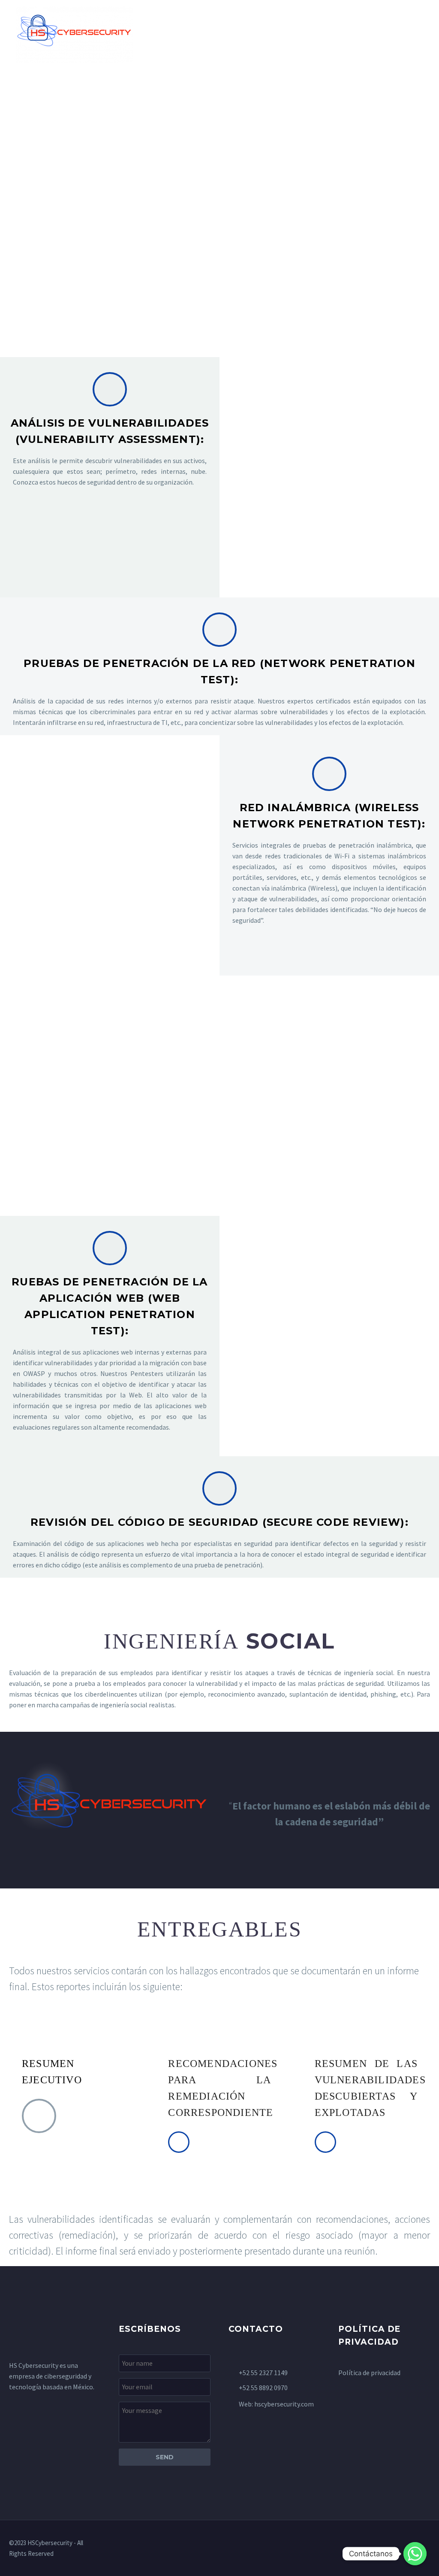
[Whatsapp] (415, 2554)
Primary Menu (415, 35)
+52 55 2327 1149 (263, 2373)
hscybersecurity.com (284, 2404)
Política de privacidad (369, 2373)
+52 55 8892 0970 (263, 2388)
